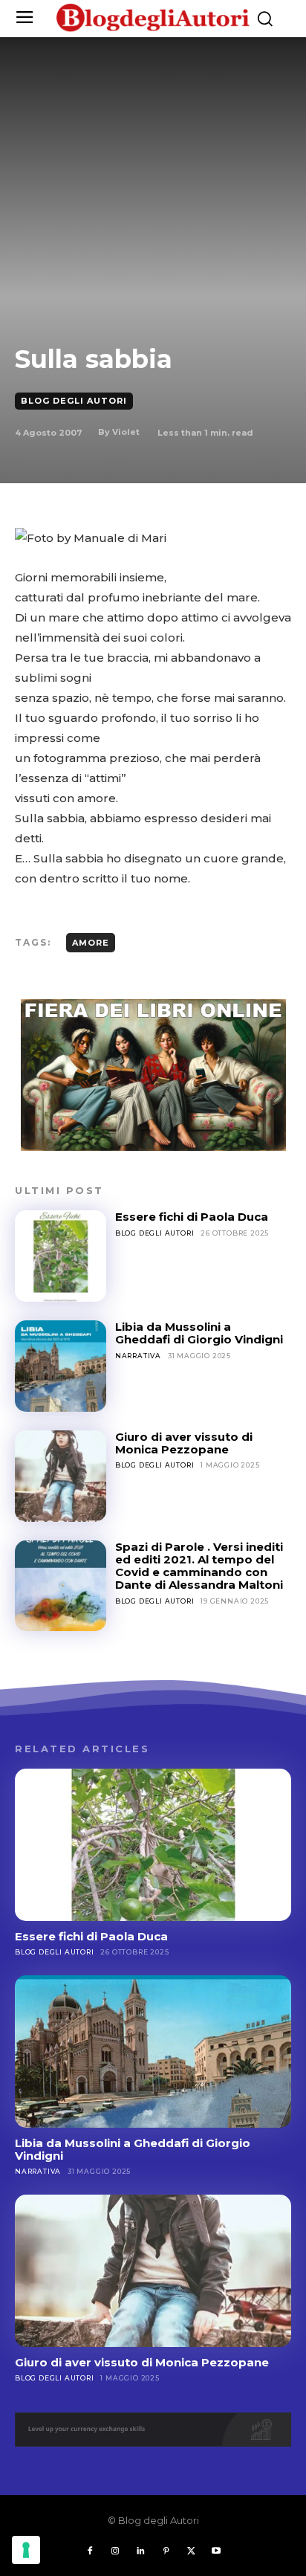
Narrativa (138, 1356)
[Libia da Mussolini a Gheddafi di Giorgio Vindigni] (61, 1366)
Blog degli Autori (74, 401)
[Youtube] (216, 2551)
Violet (126, 432)
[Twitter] (191, 2551)
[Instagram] (115, 2551)
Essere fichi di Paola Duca (192, 1217)
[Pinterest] (166, 2551)
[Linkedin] (140, 2551)
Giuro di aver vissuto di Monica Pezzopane (184, 1443)
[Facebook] (90, 2551)
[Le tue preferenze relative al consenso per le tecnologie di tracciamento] (26, 2550)
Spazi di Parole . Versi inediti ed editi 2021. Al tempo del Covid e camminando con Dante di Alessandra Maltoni (199, 1566)
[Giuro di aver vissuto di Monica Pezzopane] (61, 1476)
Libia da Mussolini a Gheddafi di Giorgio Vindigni (199, 1333)
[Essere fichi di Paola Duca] (61, 1256)
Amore (91, 943)
